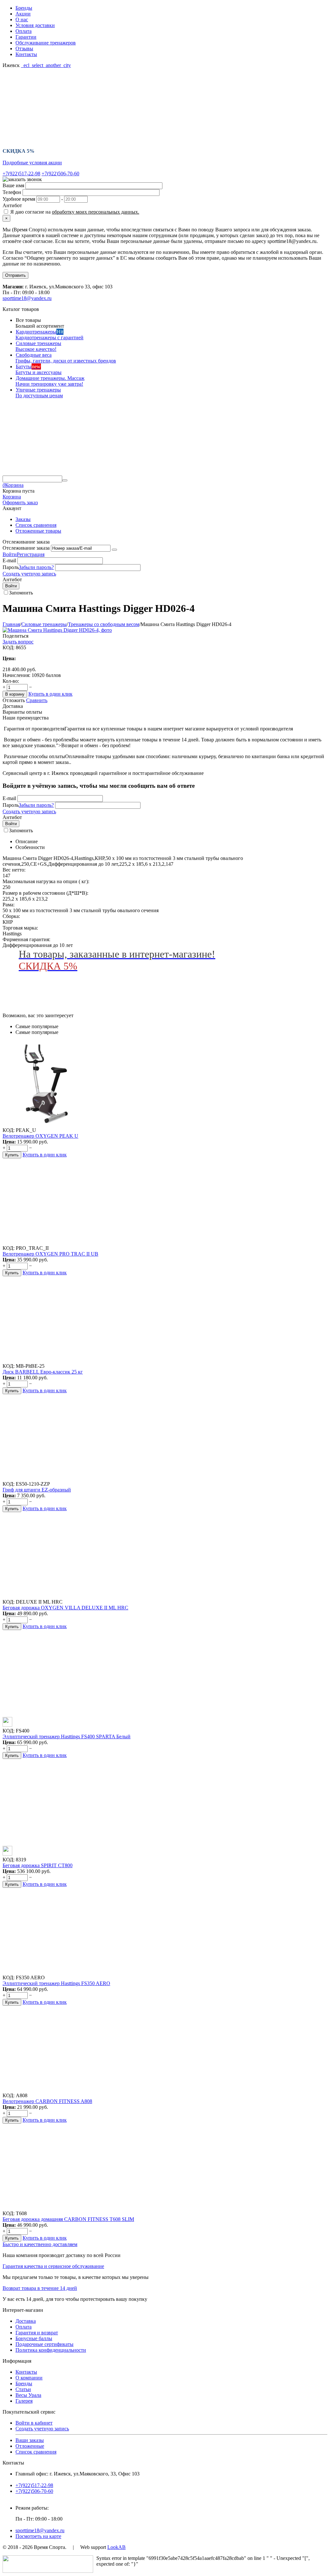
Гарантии (26, 37)
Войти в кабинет (34, 2423)
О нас (22, 19)
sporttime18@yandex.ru (27, 298)
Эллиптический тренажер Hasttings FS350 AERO (56, 1983)
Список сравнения (36, 525)
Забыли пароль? (36, 567)
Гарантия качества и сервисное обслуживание (53, 2266)
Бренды (24, 8)
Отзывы (24, 48)
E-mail (9, 560)
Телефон (12, 192)
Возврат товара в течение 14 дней (40, 2288)
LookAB (116, 2547)
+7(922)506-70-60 (60, 174)
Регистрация (31, 554)
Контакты (26, 54)
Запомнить (21, 593)
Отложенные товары (38, 531)
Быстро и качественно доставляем (40, 2244)
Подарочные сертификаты (44, 2344)
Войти (10, 554)
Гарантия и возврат (37, 2333)
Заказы (23, 519)
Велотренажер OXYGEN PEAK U (40, 1136)
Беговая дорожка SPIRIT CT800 (38, 1865)
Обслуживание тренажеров (46, 43)
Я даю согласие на (74, 212)
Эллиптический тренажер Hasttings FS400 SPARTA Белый (67, 1737)
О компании (29, 2378)
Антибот (12, 205)
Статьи (23, 2389)
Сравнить (37, 700)
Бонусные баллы (34, 2338)
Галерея (24, 2401)
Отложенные (30, 2446)
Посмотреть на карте (38, 2536)
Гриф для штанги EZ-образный (37, 1490)
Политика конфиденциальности (51, 2350)
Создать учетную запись (29, 574)
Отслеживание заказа (26, 548)
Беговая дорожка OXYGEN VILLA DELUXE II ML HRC (65, 1608)
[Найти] (65, 480)
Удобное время (19, 199)
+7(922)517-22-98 (21, 174)
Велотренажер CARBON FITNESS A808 (47, 2101)
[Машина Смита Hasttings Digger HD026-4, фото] (57, 630)
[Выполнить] (114, 550)
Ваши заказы (30, 2440)
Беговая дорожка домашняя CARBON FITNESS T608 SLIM (68, 2219)
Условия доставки (35, 25)
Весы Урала (28, 2395)
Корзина (12, 497)
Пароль (11, 567)
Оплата (24, 31)
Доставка (26, 2321)
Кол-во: (11, 681)
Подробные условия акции (32, 163)
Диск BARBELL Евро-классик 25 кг (43, 1372)
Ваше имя (13, 185)
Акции (23, 14)
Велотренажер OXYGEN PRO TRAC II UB (50, 1254)
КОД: (9, 647)
